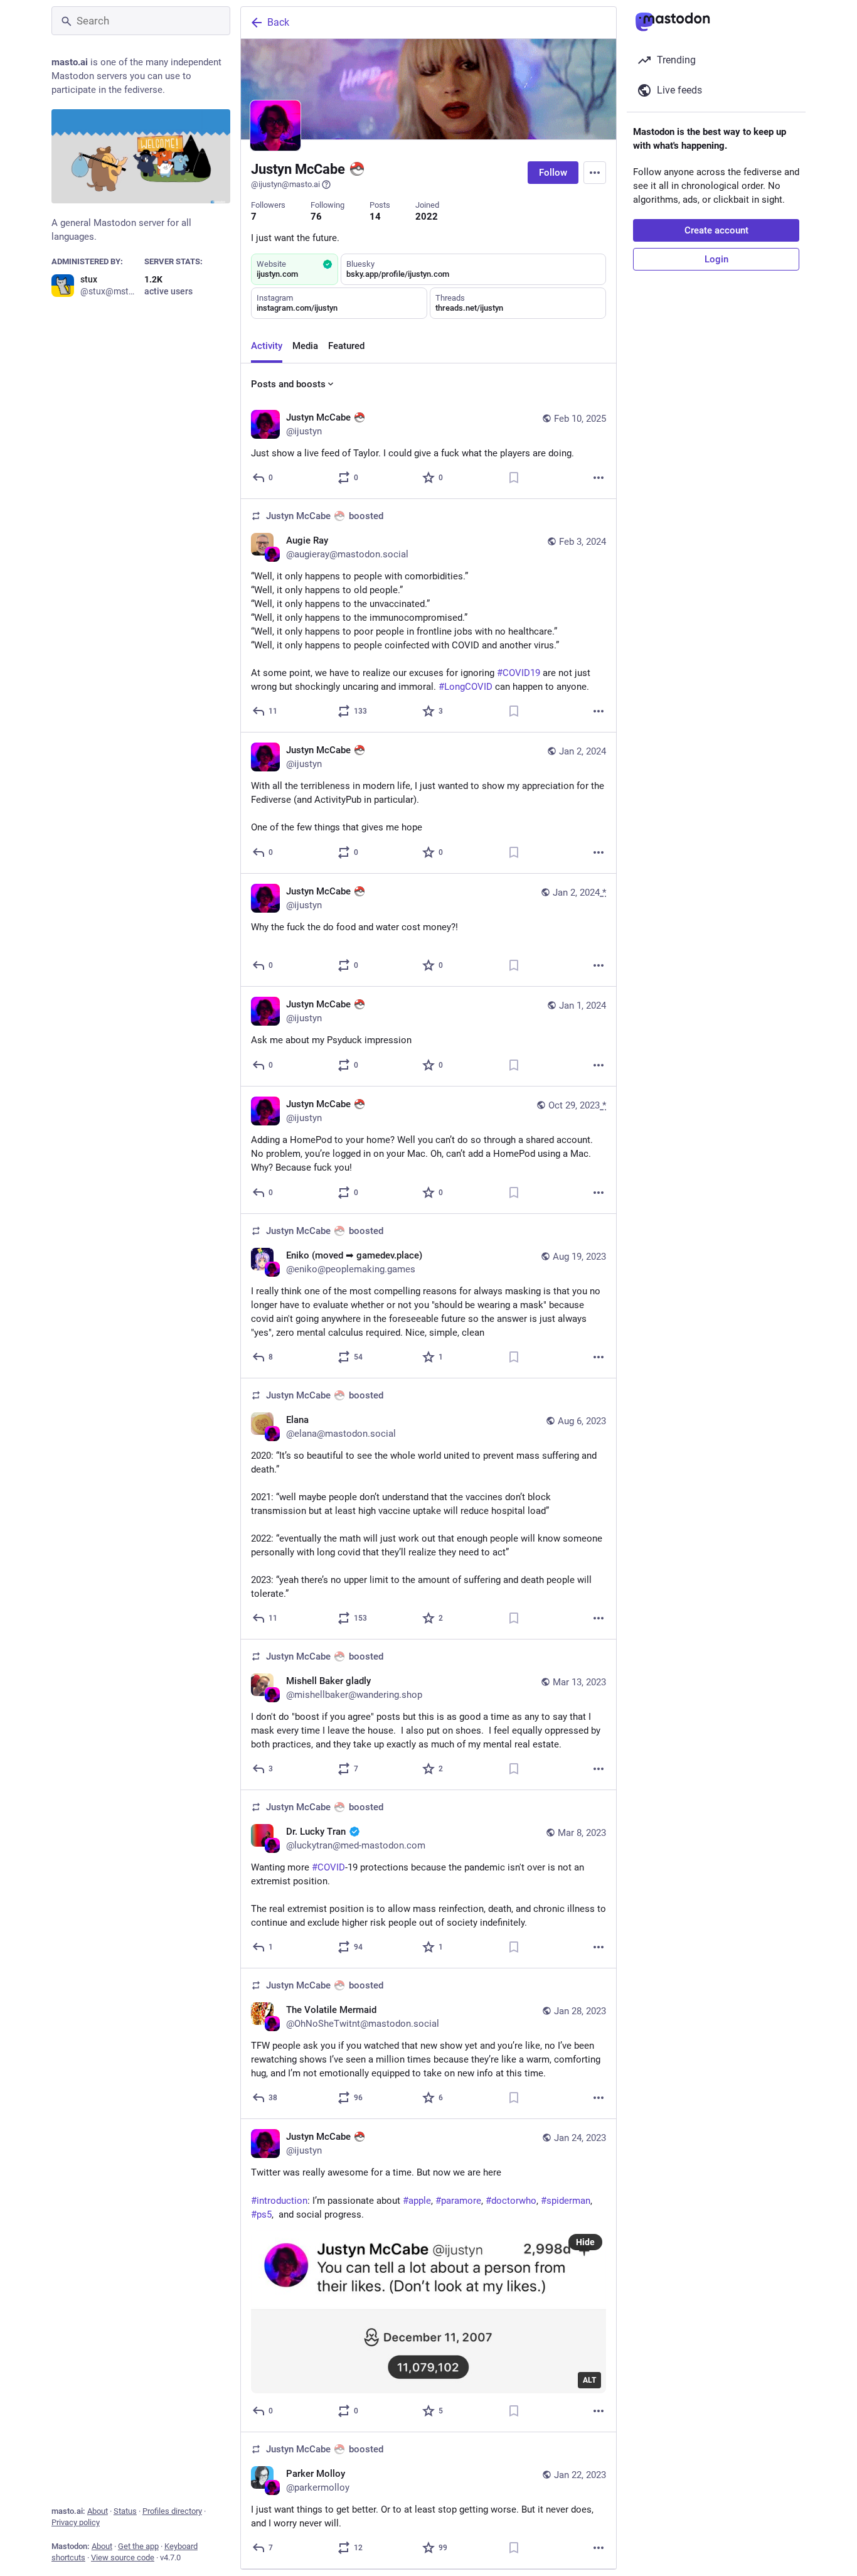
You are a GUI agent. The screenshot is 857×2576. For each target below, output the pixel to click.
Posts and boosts (288, 384)
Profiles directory (172, 2511)
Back (278, 22)
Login (716, 259)
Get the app (138, 2546)
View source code (123, 2557)
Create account (716, 230)
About (98, 2511)
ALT (589, 2380)
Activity (267, 346)
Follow (553, 173)
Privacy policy (76, 2522)
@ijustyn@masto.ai (285, 184)
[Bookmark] (514, 478)
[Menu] (595, 173)
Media (305, 346)
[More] (599, 478)
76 (316, 217)
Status (125, 2511)
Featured (346, 346)
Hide (585, 2242)
